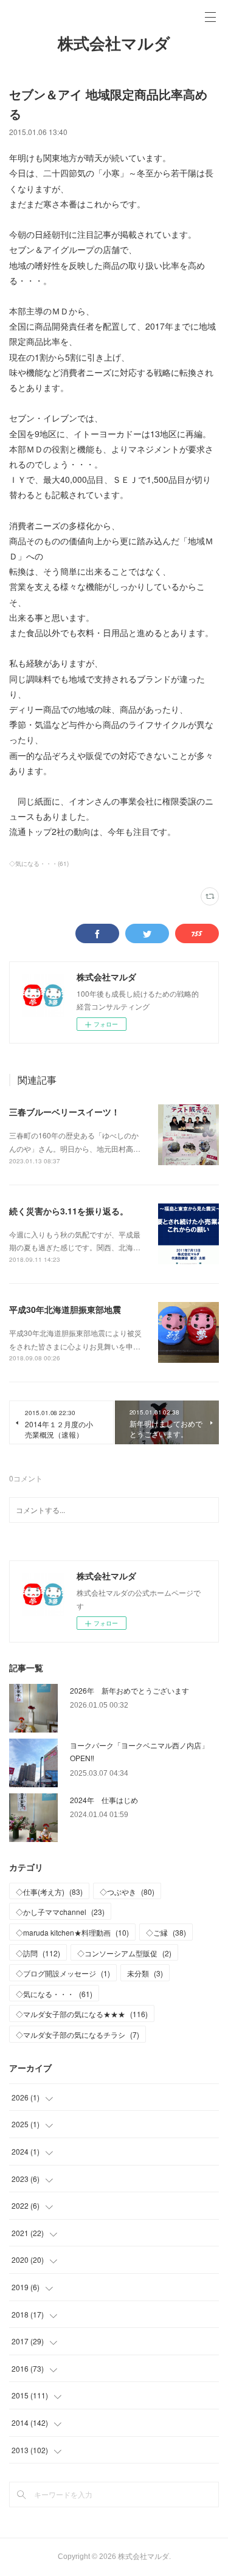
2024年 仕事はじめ (104, 1800)
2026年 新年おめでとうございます (130, 1690)
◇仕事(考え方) (49, 1892)
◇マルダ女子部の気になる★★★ (82, 2014)
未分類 (145, 1973)
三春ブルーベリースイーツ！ (64, 1112)
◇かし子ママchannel (60, 1912)
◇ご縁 (166, 1932)
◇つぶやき (127, 1892)
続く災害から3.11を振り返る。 (69, 1211)
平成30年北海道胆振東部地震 (65, 1309)
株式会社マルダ (114, 44)
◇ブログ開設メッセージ (63, 1973)
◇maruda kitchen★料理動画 (72, 1932)
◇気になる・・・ (54, 1994)
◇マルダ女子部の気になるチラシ (78, 2034)
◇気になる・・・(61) (39, 864)
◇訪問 (38, 1953)
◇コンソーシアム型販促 (124, 1953)
